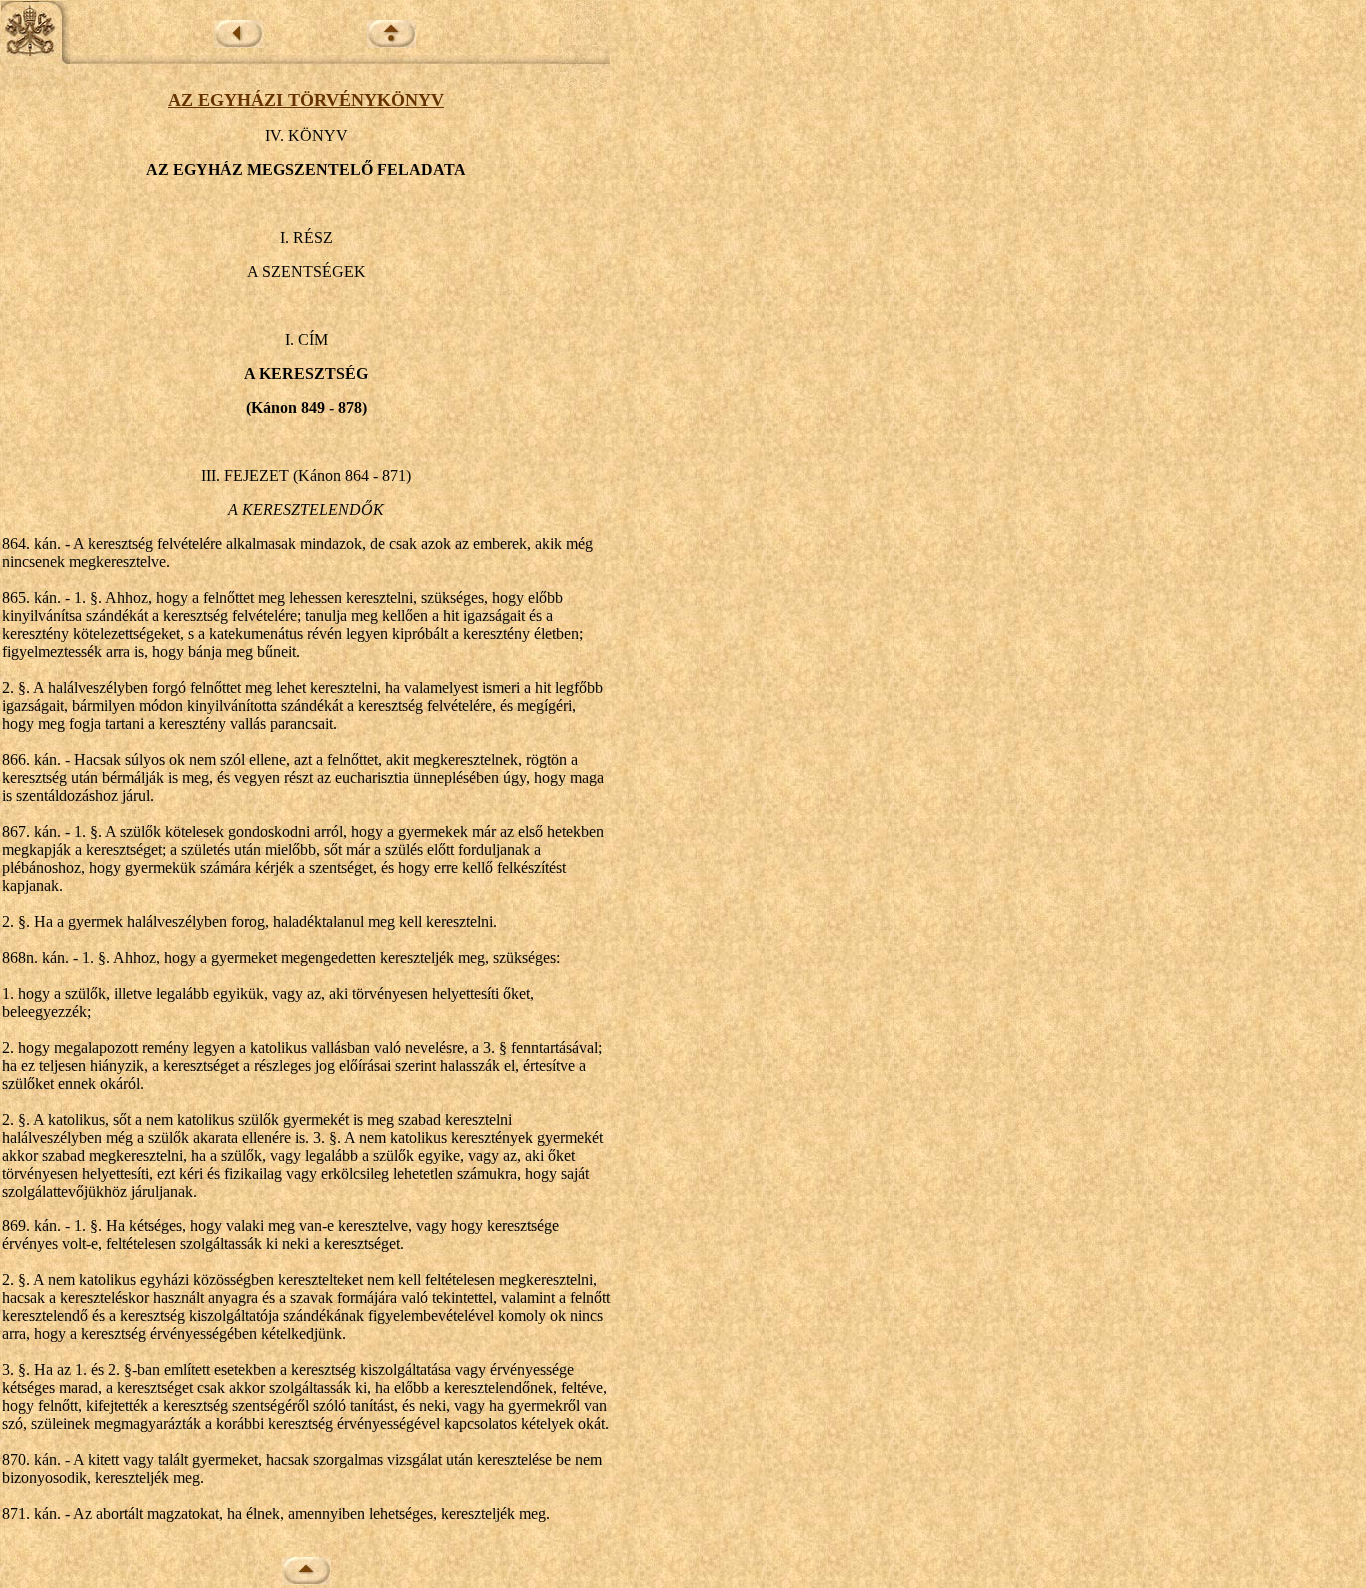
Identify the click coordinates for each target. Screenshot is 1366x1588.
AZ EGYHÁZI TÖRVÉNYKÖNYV (306, 100)
